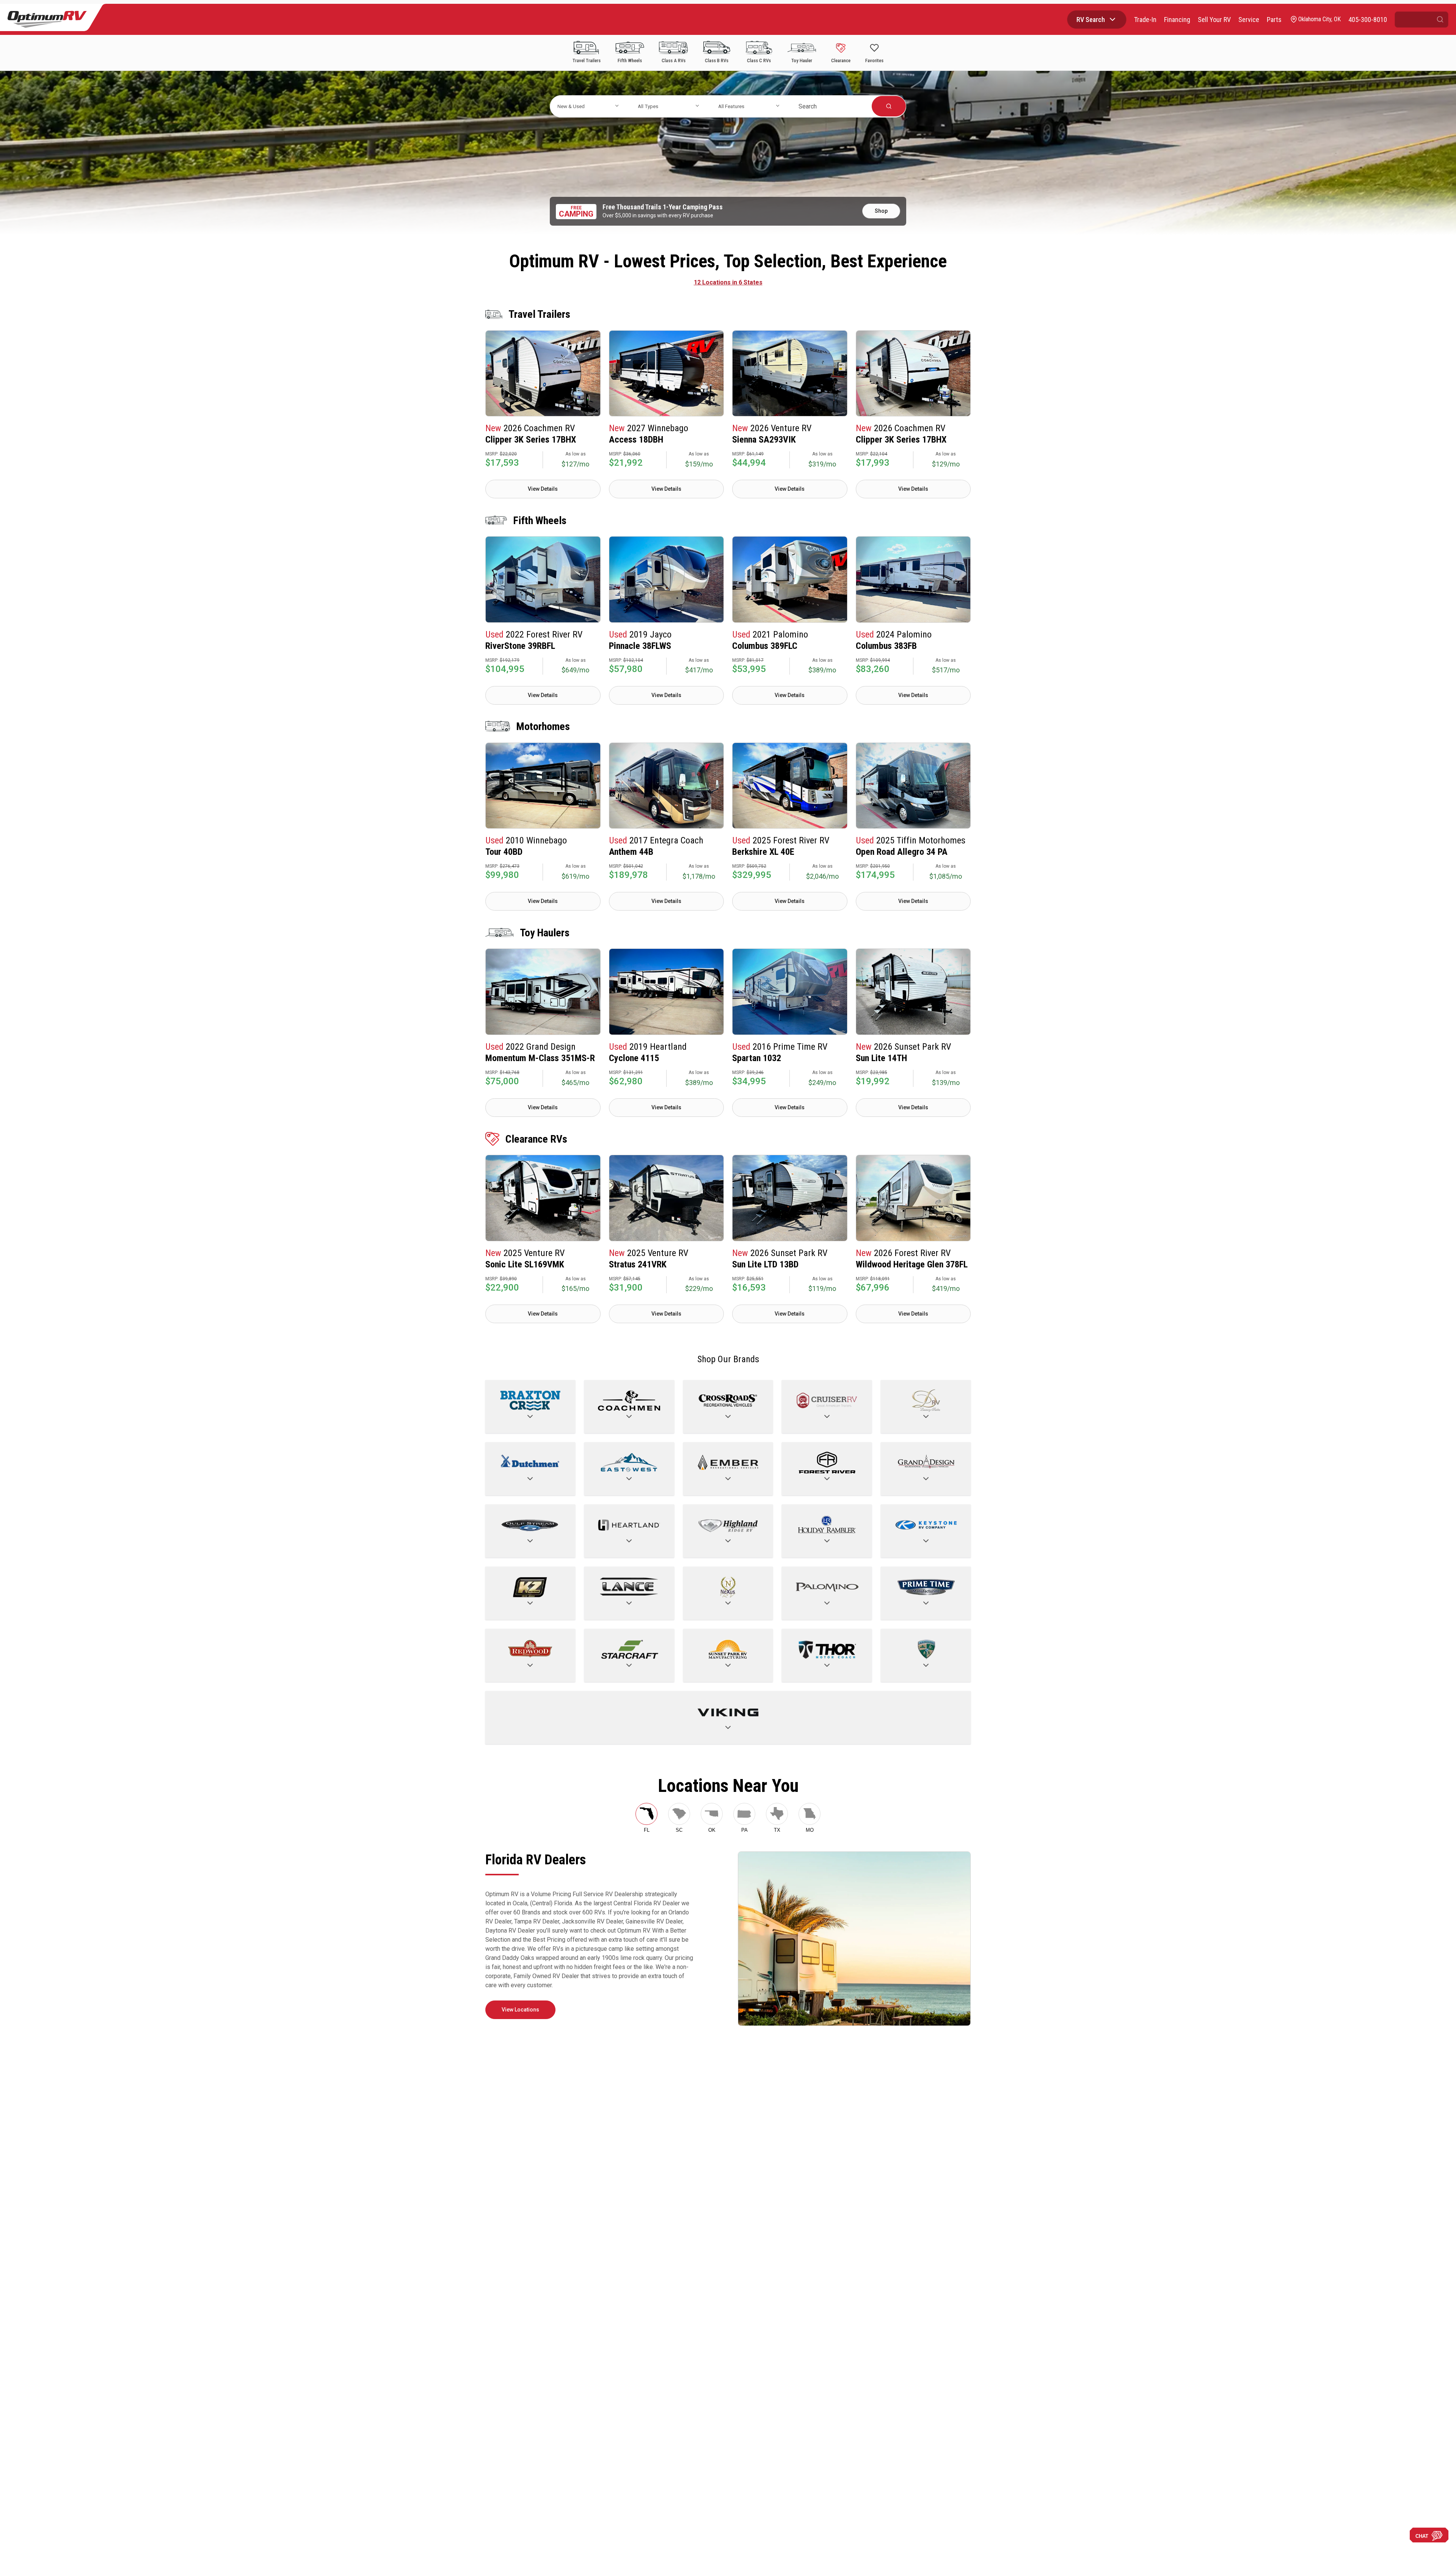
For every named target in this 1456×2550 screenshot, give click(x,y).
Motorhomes (543, 726)
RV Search (1091, 20)
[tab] (646, 1818)
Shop (881, 211)
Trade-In (1145, 20)
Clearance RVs (536, 1139)
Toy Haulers (545, 933)
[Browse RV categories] (1112, 19)
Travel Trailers (539, 314)
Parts (1274, 20)
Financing (1177, 20)
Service (1249, 20)
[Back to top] (15, 2535)
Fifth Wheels (540, 521)
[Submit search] (1440, 20)
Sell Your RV (1214, 20)
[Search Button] (889, 106)
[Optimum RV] (47, 19)
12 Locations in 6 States (728, 282)
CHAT (1422, 2536)
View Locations (520, 2010)
